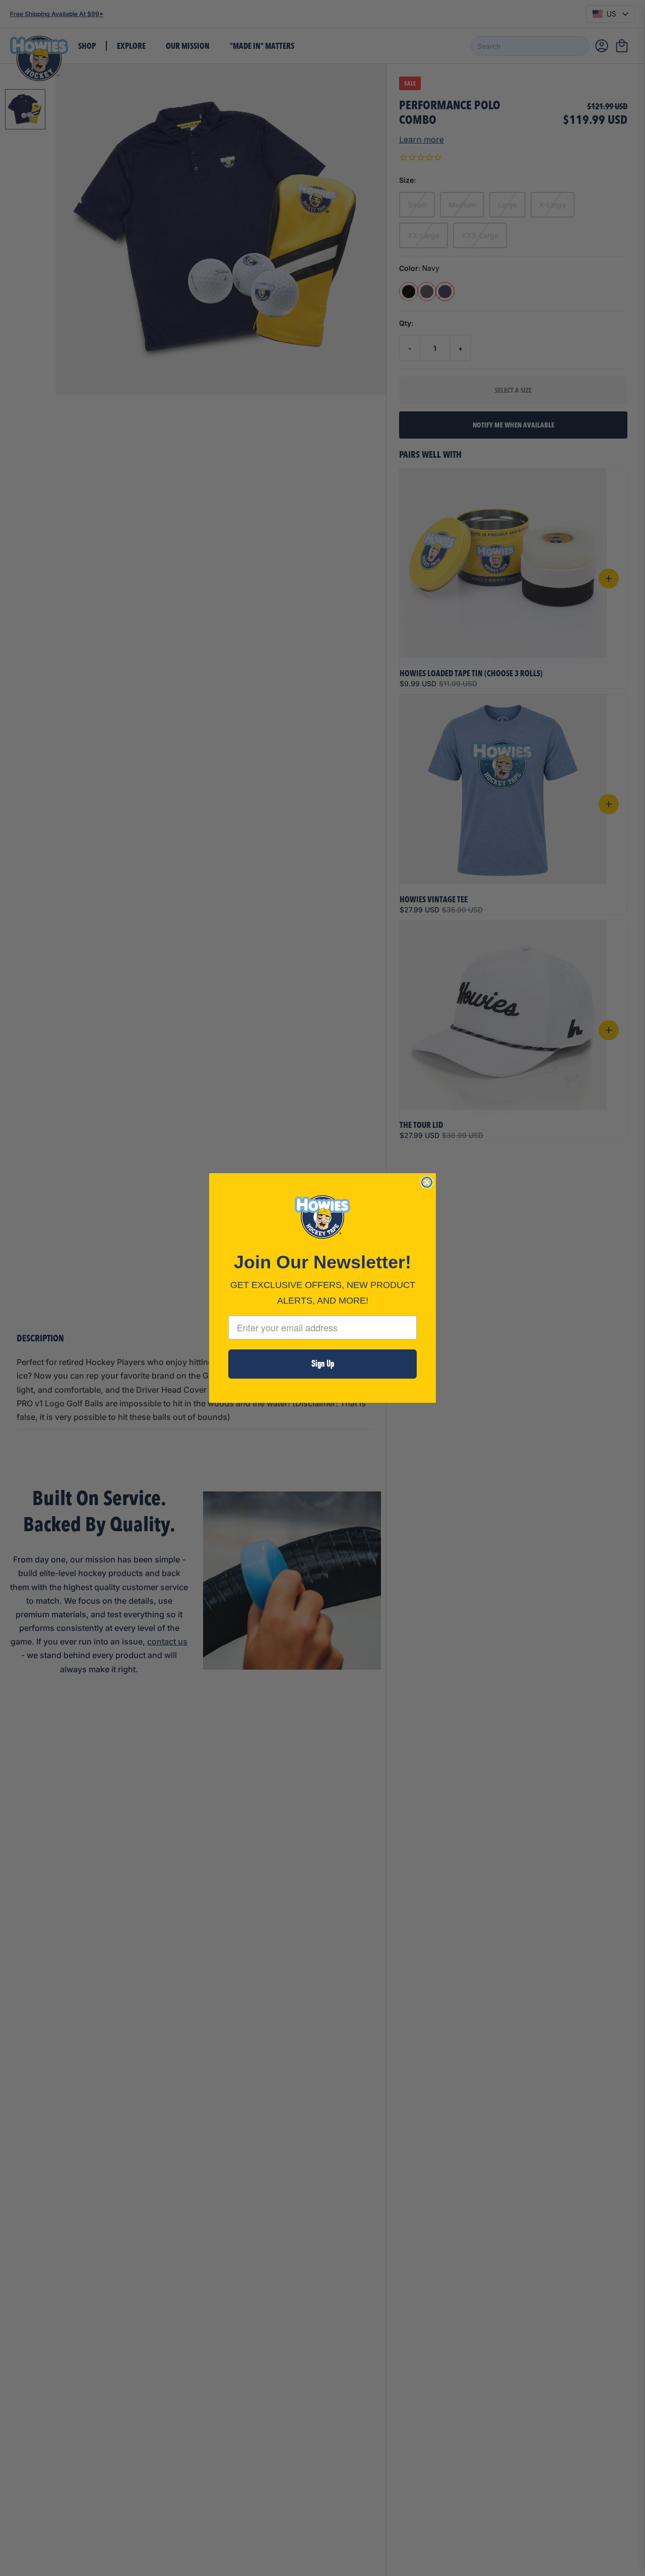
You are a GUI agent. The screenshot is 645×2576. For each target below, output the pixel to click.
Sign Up (323, 1364)
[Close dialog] (427, 1182)
